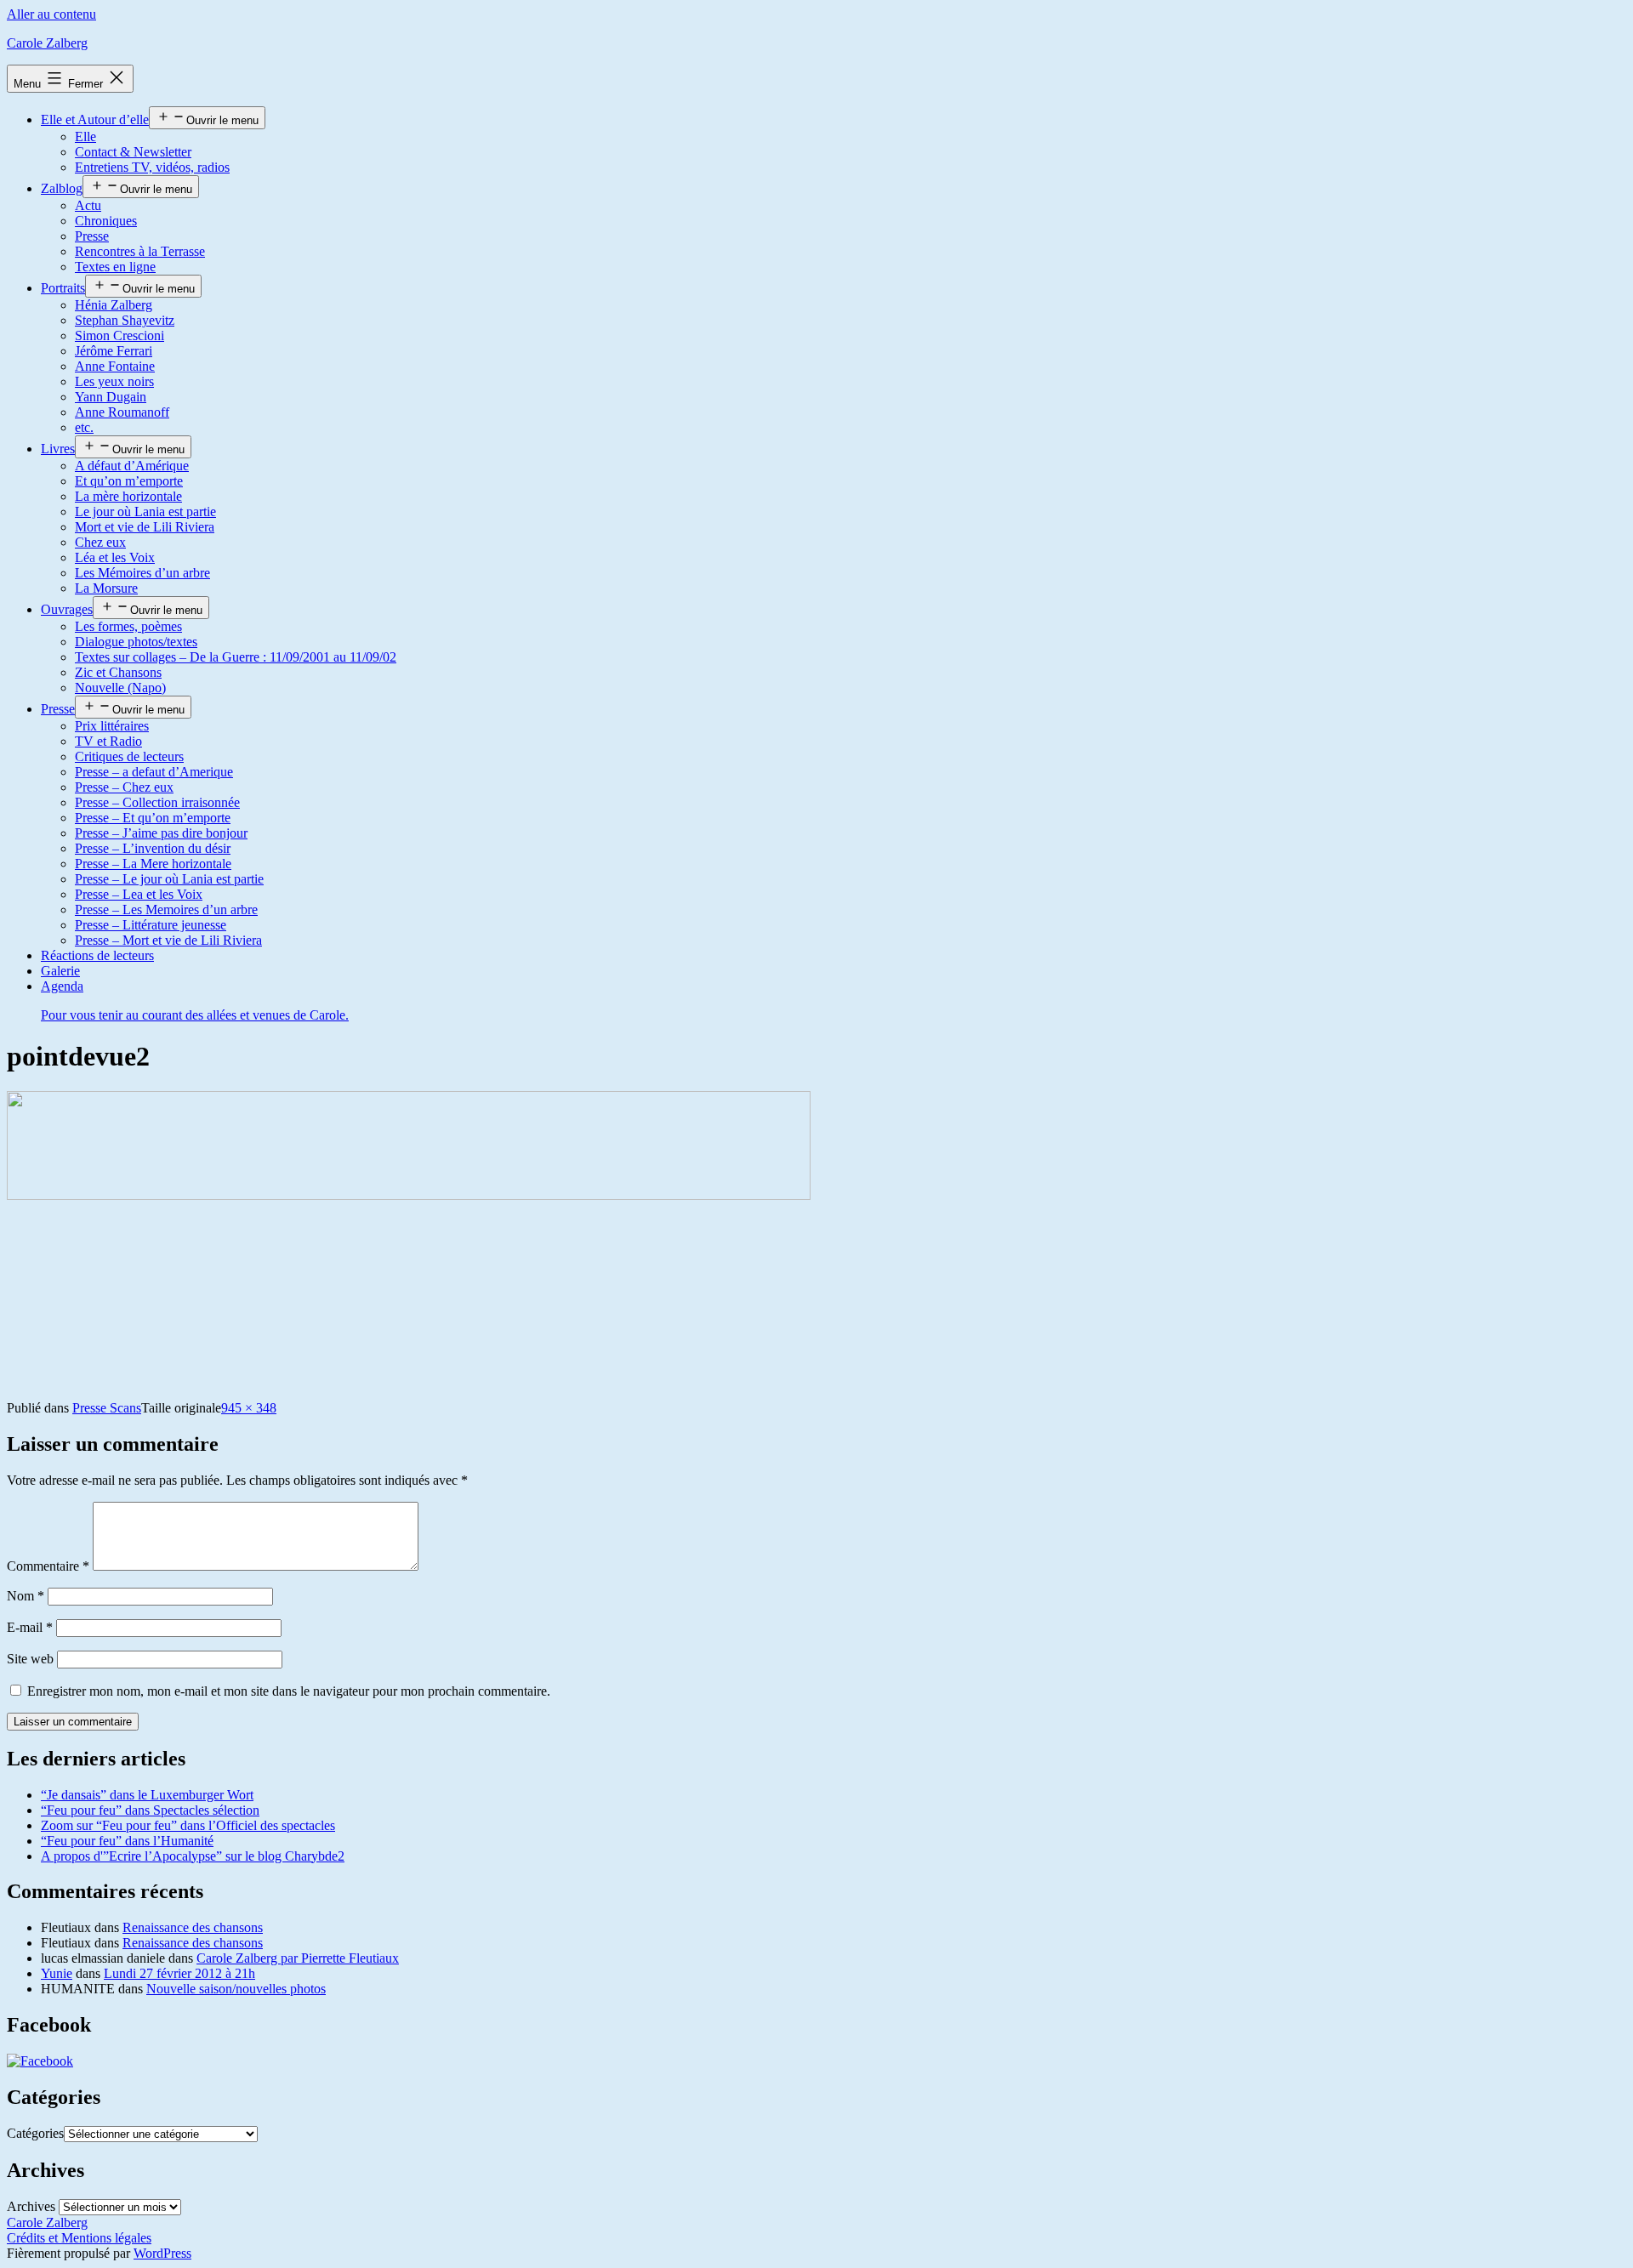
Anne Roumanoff (122, 412)
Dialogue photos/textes (136, 642)
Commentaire (48, 1566)
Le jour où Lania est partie (145, 512)
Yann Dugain (111, 397)
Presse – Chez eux (124, 787)
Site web (30, 1659)
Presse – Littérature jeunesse (151, 925)
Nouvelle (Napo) (120, 688)
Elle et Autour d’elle (95, 119)
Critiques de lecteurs (129, 756)
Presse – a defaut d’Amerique (154, 772)
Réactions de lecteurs (97, 955)
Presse (92, 236)
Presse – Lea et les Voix (139, 894)
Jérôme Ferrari (114, 351)
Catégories (35, 2133)
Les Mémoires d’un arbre (142, 573)
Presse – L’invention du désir (153, 848)
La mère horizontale (128, 496)
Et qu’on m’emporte (129, 481)
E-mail (30, 1627)
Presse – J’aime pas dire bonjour (161, 833)
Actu (88, 205)
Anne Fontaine (115, 366)
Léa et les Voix (115, 557)
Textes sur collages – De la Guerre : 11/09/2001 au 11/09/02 (236, 657)
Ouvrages (67, 609)
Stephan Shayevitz (125, 320)
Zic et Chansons (118, 672)
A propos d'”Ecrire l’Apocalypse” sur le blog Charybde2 (193, 1856)
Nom (26, 1596)
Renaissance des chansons (193, 1927)
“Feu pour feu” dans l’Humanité (127, 1841)
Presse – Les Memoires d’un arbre (166, 909)
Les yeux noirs (114, 381)
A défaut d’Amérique (132, 466)
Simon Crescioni (119, 335)
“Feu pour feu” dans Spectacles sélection (150, 1810)
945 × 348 (249, 1408)
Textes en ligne (115, 267)
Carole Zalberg (47, 43)
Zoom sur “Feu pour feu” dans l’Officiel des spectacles (188, 1825)
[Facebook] (40, 2061)
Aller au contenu (51, 14)
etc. (84, 427)
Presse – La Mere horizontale (153, 864)
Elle (85, 136)
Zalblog (62, 188)
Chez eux (100, 542)
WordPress (162, 2253)
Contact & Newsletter (133, 152)
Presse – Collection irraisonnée (157, 802)
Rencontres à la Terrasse (140, 251)
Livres (58, 449)
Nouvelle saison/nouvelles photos (236, 1989)
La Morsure (106, 588)
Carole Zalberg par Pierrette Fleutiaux (298, 1958)
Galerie (60, 971)
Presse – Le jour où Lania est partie (169, 879)
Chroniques (106, 221)
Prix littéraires (112, 726)
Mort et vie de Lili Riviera (145, 527)
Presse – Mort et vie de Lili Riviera (168, 940)
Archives (31, 2206)
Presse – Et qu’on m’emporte (153, 818)
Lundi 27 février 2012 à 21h (179, 1973)
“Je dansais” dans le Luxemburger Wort (147, 1795)
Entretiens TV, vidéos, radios (152, 167)
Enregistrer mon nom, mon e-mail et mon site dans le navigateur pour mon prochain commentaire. (289, 1691)
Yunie (57, 1973)
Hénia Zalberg (114, 305)
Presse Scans (107, 1408)
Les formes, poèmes (128, 626)
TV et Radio (108, 741)
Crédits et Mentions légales (79, 2238)
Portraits (63, 288)
